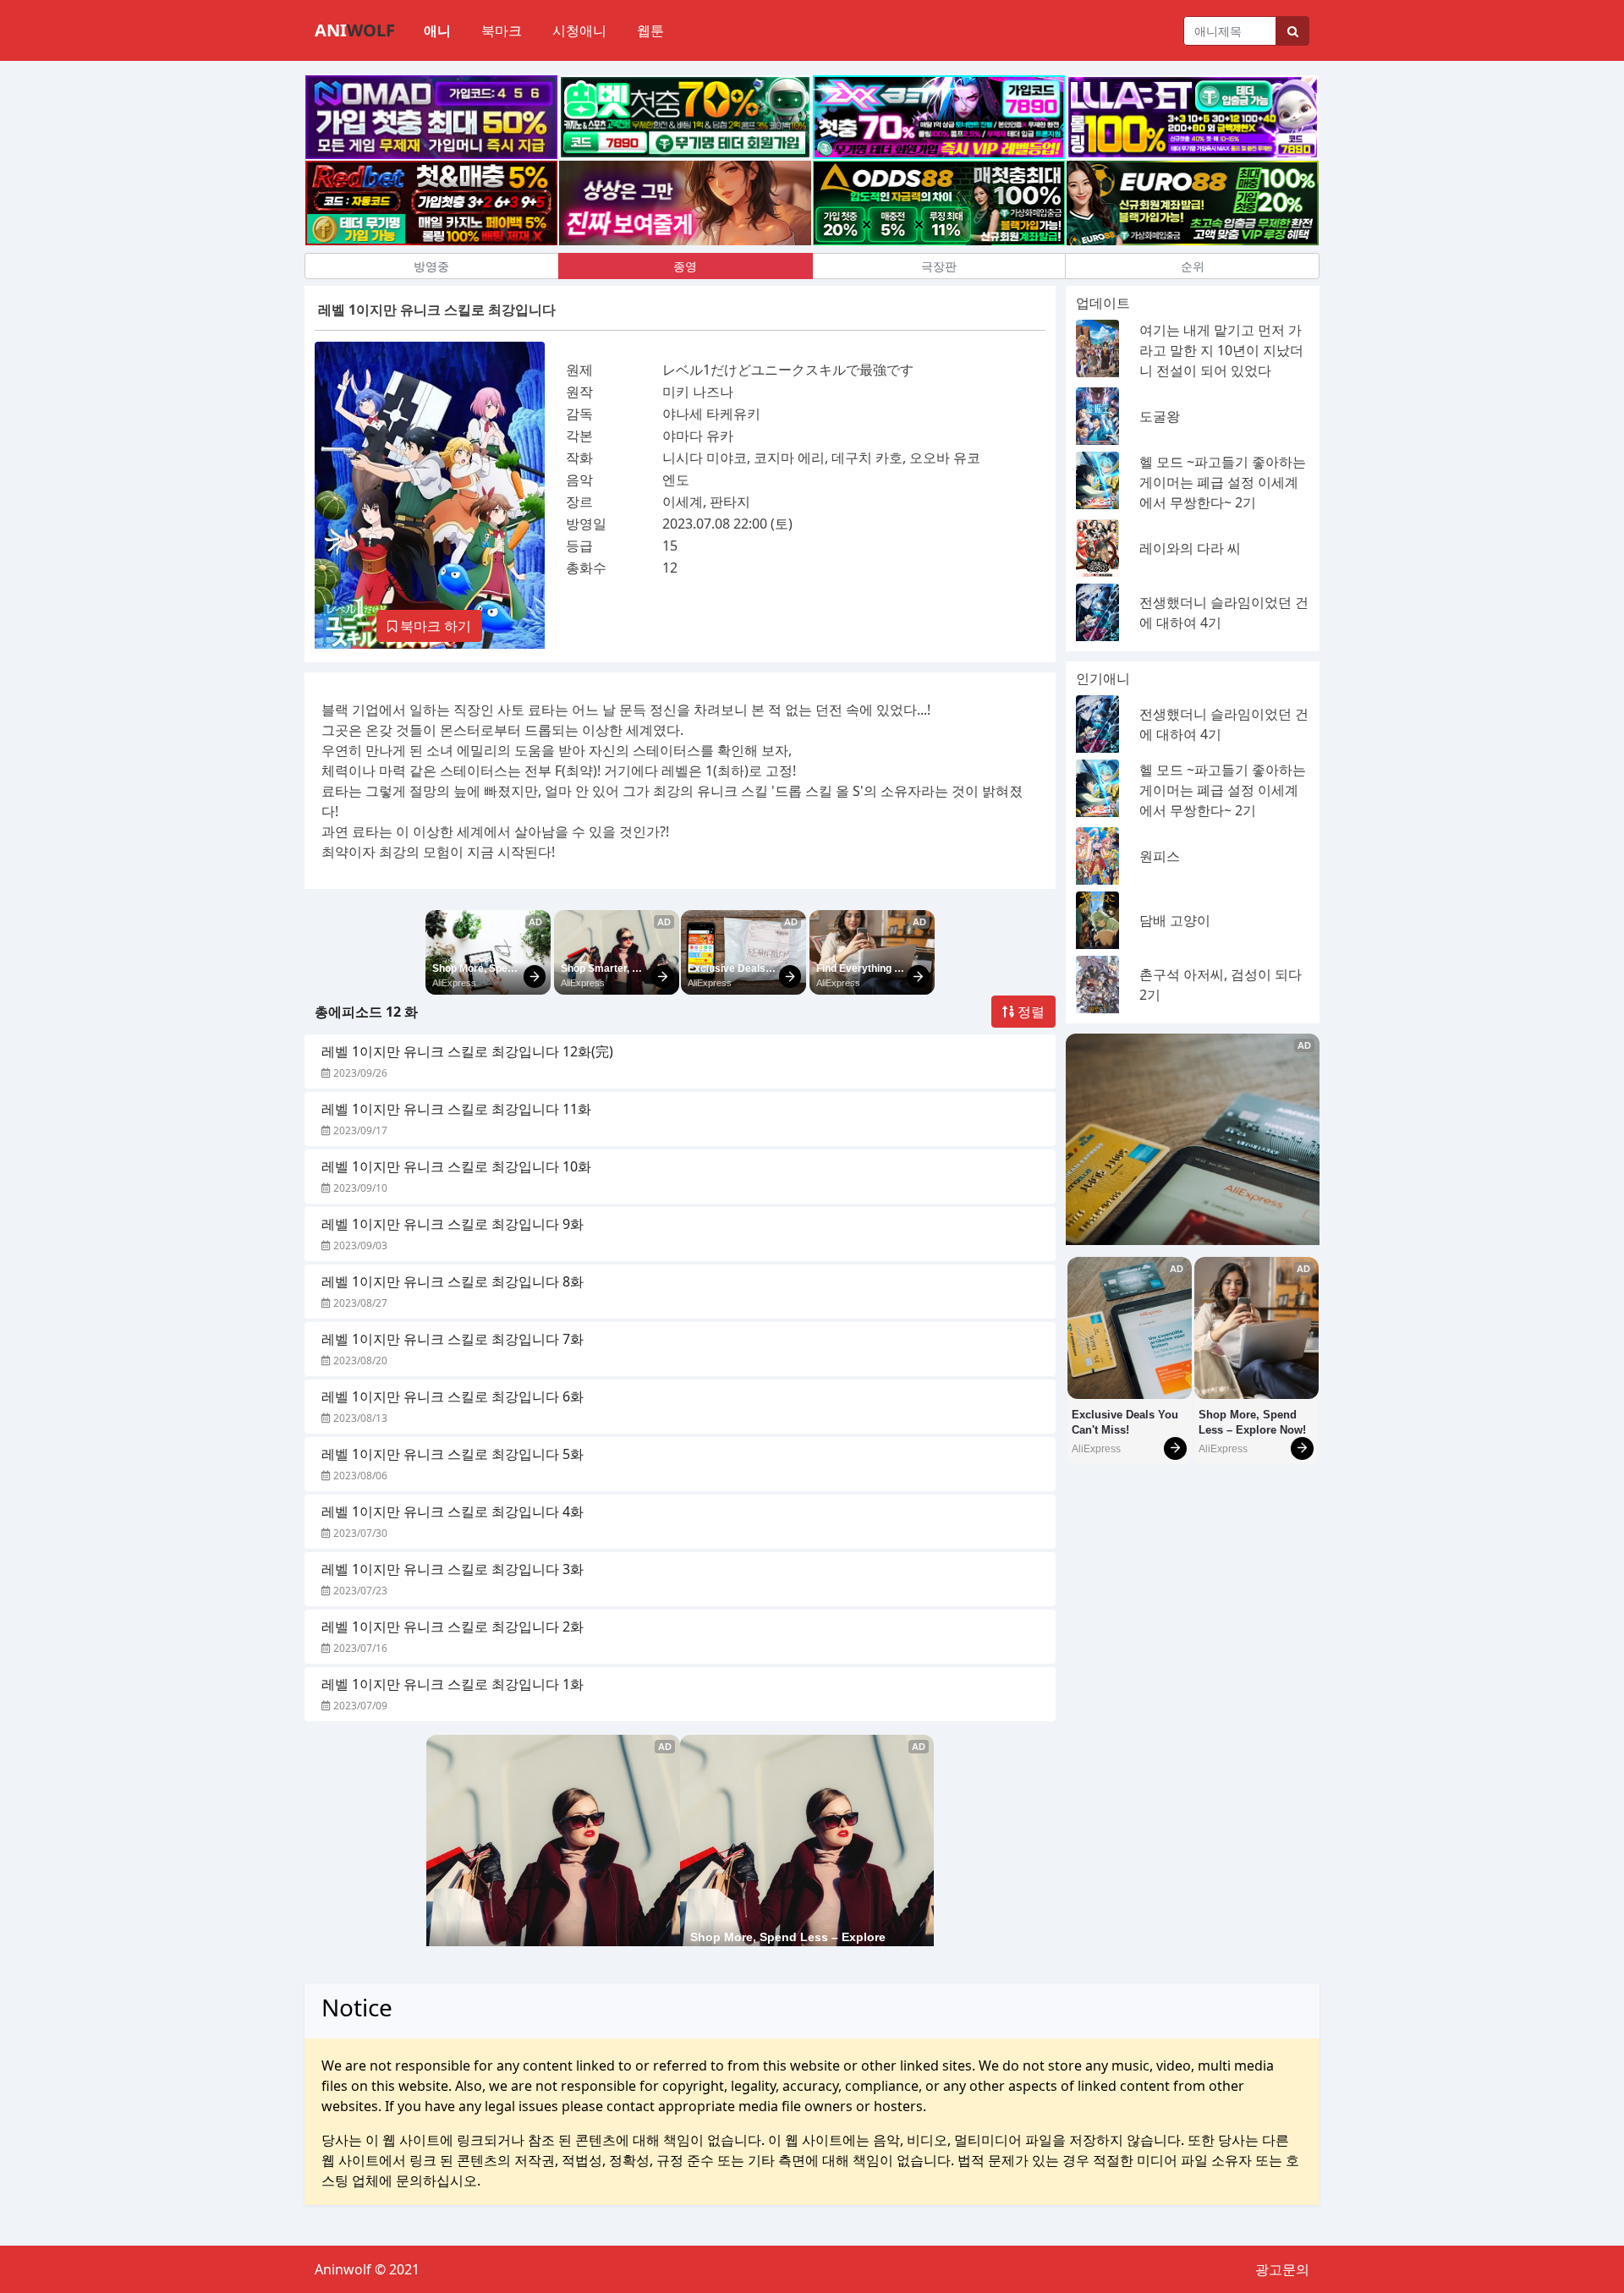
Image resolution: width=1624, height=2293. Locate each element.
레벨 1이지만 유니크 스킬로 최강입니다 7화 (453, 1339)
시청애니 (579, 30)
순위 (1193, 266)
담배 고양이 (1175, 920)
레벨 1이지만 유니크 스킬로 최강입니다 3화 (453, 1569)
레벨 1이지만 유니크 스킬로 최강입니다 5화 (453, 1454)
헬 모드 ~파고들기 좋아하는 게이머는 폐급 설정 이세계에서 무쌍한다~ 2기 (1223, 482)
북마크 (502, 30)
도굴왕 (1160, 416)
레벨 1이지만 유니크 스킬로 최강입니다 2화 (453, 1626)
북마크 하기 (434, 626)
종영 (685, 266)
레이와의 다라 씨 (1190, 548)
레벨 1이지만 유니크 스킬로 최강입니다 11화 (456, 1109)
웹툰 (650, 30)
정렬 (1029, 1012)
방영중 (431, 266)
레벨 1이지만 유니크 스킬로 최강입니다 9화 (453, 1224)
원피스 (1160, 856)
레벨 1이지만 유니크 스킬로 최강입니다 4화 (453, 1511)
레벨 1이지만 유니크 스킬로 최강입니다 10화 (456, 1166)
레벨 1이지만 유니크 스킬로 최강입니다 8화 (453, 1281)
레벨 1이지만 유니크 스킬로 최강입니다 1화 (453, 1684)
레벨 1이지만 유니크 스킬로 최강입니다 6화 (453, 1396)
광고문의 (1282, 2269)
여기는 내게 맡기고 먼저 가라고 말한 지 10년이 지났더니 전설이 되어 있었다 (1221, 350)
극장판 (939, 266)
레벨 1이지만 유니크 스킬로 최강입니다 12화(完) (467, 1051)
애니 (437, 30)
